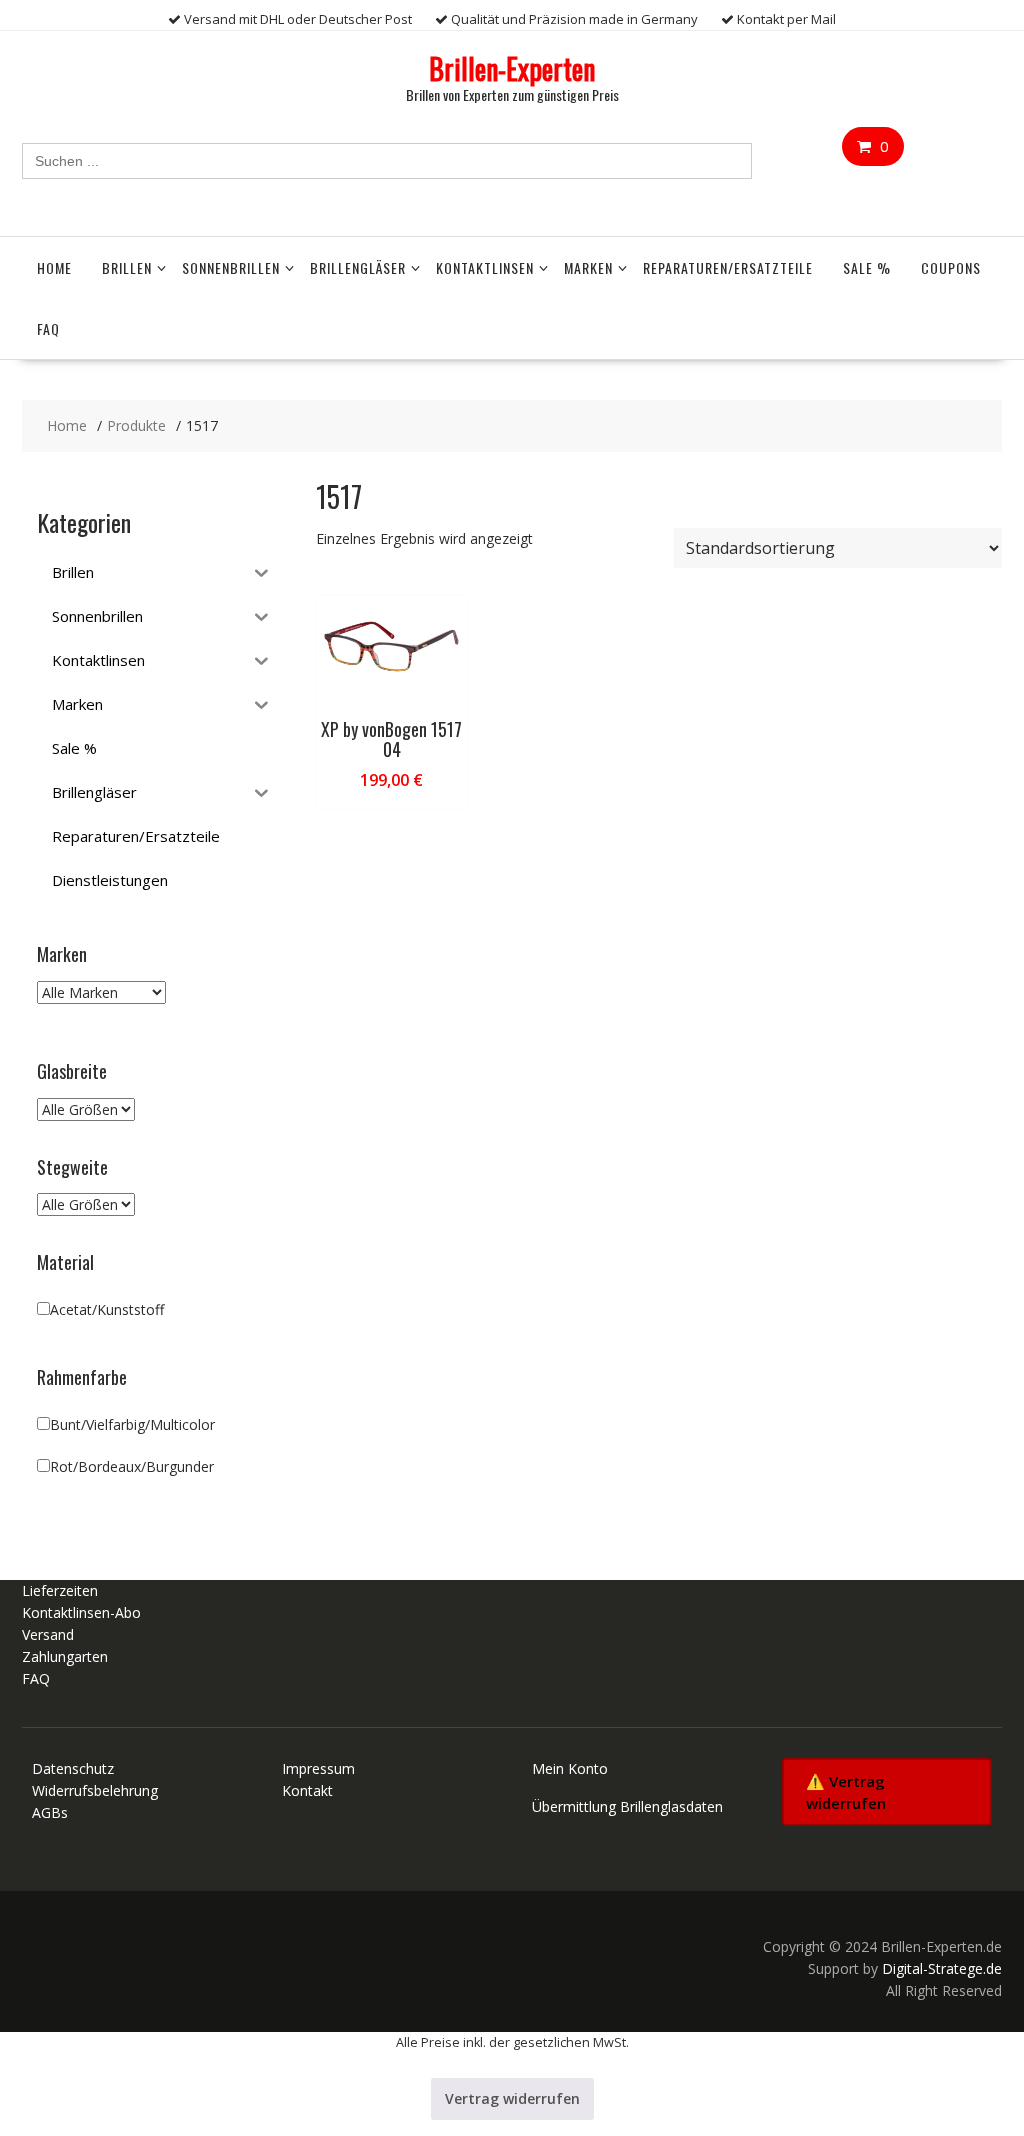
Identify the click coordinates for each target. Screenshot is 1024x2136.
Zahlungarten (65, 1656)
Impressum (318, 1768)
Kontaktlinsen (485, 267)
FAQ (48, 328)
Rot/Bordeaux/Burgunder (132, 1466)
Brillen (127, 267)
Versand (48, 1634)
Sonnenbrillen (231, 267)
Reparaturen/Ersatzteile (728, 267)
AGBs (50, 1812)
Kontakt (307, 1790)
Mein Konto (570, 1768)
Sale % (867, 267)
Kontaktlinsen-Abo (81, 1612)
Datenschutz (73, 1768)
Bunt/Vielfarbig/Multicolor (132, 1424)
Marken (588, 267)
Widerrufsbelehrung (95, 1790)
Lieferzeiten (60, 1590)
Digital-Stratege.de (942, 1968)
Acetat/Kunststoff (107, 1309)
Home (54, 267)
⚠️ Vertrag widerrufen (846, 1792)
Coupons (951, 267)
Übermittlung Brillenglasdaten (627, 1806)
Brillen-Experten (512, 68)
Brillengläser (358, 267)
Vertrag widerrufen (512, 2098)
